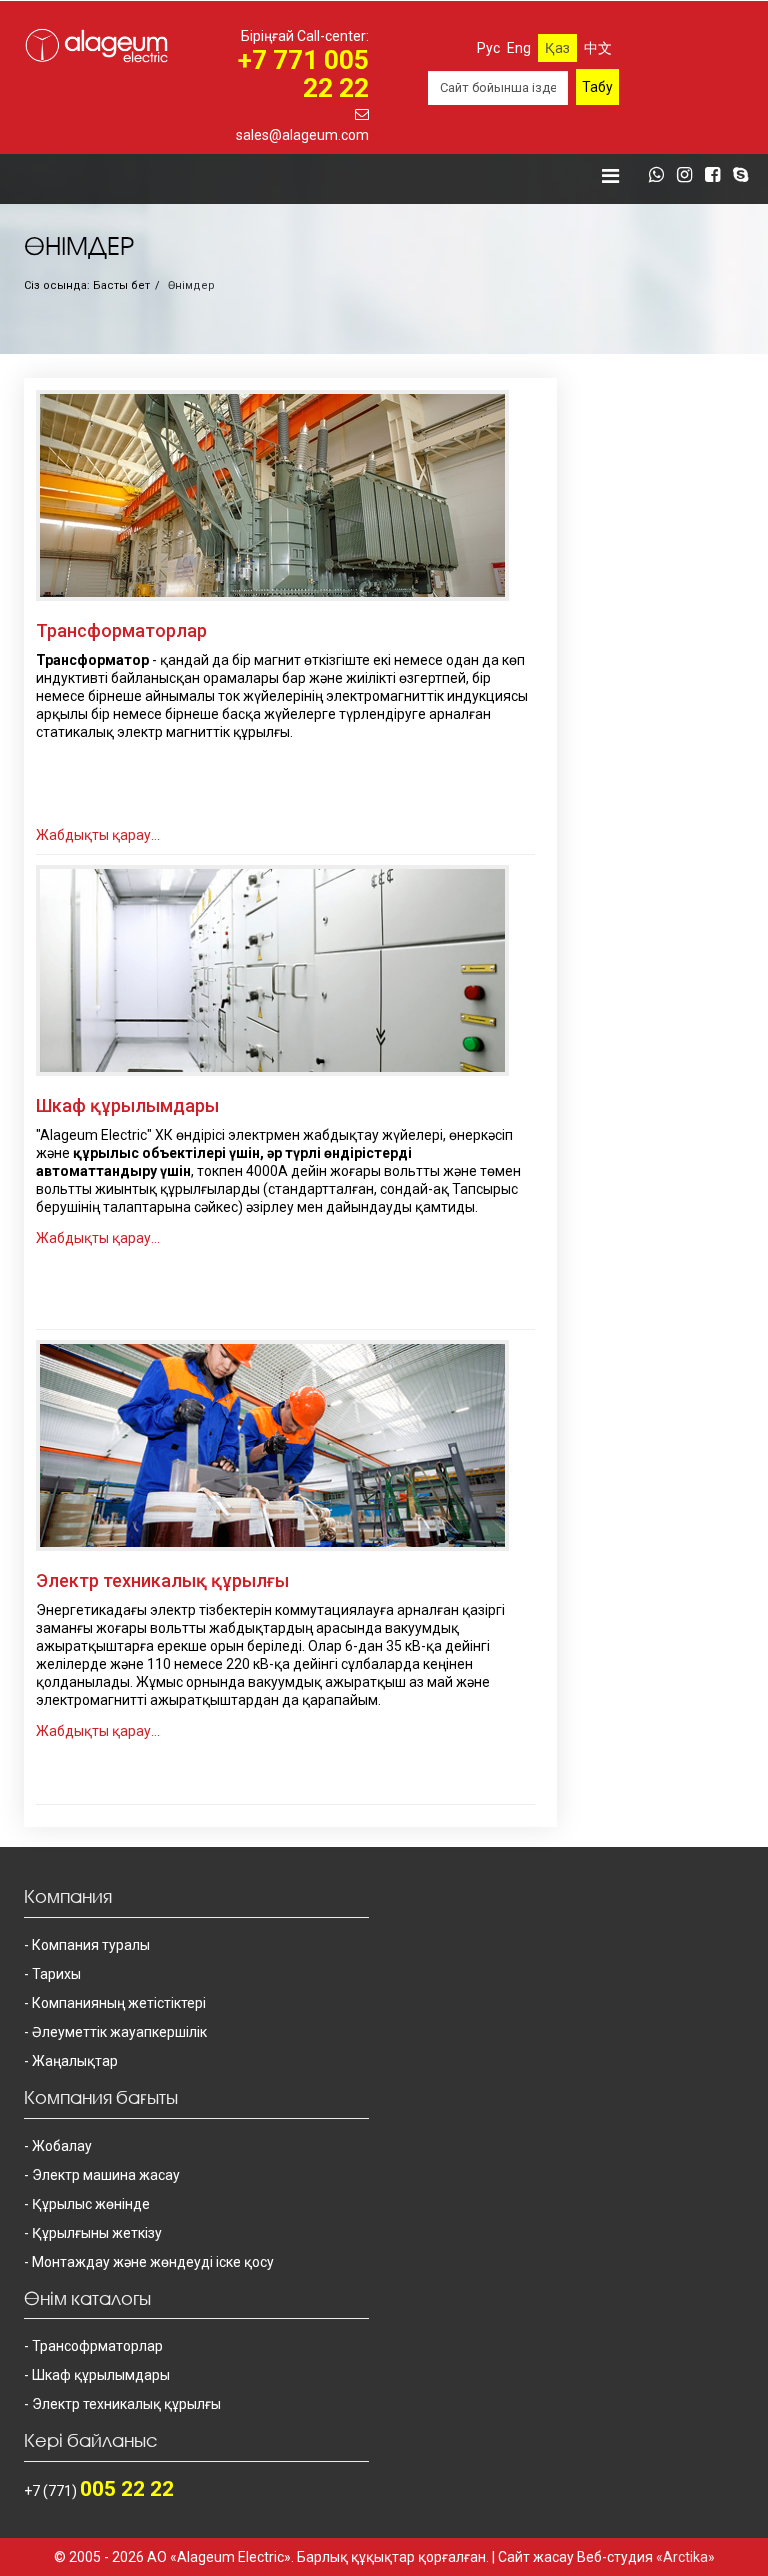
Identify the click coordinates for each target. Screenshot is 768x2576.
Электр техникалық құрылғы (162, 1580)
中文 (598, 48)
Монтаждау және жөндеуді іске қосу (153, 2262)
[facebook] (717, 176)
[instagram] (689, 176)
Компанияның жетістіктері (119, 2003)
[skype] (745, 176)
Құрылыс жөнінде (91, 2204)
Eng (519, 48)
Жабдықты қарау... (98, 835)
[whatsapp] (661, 176)
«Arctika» (685, 2557)
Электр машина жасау (106, 2175)
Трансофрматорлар (97, 2346)
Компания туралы (91, 1945)
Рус (488, 48)
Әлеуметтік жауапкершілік (119, 2032)
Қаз (557, 48)
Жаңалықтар (75, 2061)
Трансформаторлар (121, 630)
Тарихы (56, 1974)
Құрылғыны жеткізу (97, 2233)
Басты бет (121, 285)
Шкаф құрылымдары (127, 1105)
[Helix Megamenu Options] (610, 176)
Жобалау (62, 2146)
